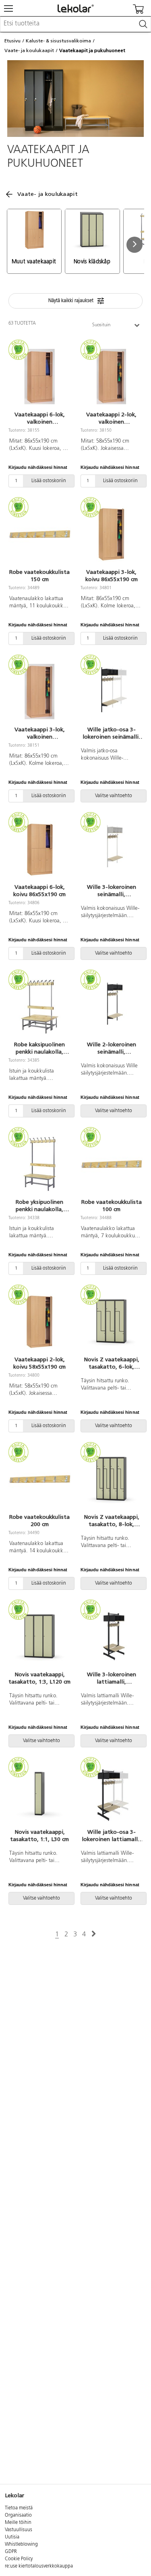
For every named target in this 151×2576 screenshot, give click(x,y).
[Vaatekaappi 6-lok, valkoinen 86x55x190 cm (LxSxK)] (40, 376)
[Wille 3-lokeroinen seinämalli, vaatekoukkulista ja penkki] (112, 849)
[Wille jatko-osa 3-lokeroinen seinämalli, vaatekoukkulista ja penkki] (112, 691)
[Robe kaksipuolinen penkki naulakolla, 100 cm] (40, 1006)
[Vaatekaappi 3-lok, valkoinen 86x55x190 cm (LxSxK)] (40, 691)
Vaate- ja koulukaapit (29, 50)
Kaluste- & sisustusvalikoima (58, 41)
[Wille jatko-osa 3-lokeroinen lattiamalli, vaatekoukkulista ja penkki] (112, 1794)
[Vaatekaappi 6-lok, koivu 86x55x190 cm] (40, 849)
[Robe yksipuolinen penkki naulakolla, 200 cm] (40, 1164)
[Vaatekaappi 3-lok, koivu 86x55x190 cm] (112, 534)
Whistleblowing (21, 2545)
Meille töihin (18, 2523)
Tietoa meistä (19, 2508)
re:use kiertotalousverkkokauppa (39, 2566)
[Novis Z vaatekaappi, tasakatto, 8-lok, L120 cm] (112, 1479)
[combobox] (75, 24)
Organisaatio (18, 2515)
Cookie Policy (19, 2559)
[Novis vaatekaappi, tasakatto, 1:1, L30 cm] (40, 1794)
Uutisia (12, 2537)
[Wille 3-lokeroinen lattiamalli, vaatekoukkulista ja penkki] (112, 1636)
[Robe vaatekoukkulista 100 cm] (112, 1164)
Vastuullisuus (19, 2530)
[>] (94, 1934)
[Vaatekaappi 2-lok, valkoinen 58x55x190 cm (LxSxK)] (112, 376)
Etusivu (12, 41)
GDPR (11, 2552)
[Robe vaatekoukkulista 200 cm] (40, 1479)
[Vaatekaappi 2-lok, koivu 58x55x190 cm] (40, 1321)
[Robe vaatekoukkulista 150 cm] (40, 534)
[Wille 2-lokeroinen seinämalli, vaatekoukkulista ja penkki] (112, 1006)
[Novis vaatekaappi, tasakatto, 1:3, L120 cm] (40, 1636)
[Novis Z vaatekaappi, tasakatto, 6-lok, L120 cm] (112, 1321)
